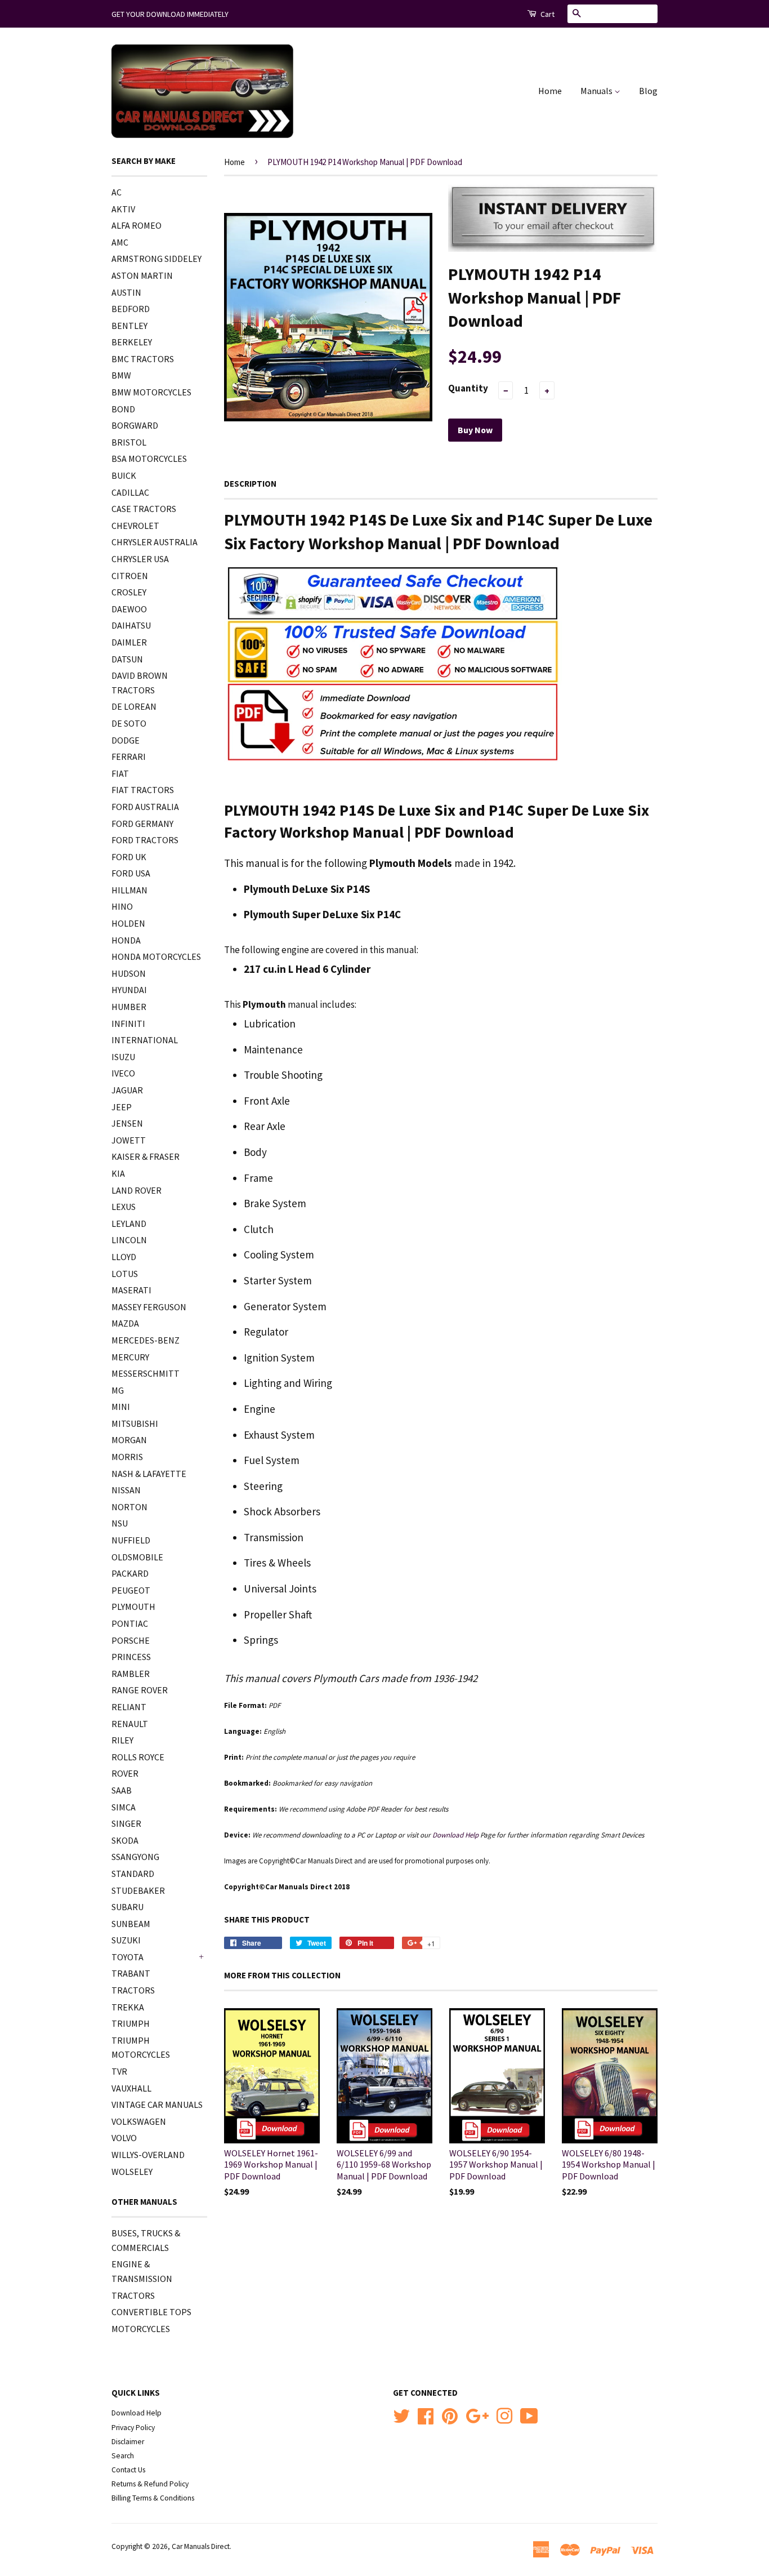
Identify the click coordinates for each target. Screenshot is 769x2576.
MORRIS (127, 1457)
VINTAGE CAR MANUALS (157, 2105)
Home (550, 91)
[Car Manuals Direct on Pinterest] (450, 2415)
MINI (121, 1407)
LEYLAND (129, 1224)
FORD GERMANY (142, 824)
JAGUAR (127, 1090)
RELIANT (129, 1707)
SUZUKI (126, 1940)
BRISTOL (129, 442)
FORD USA (131, 873)
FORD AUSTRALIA (145, 807)
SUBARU (128, 1907)
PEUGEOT (131, 1590)
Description (250, 484)
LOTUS (125, 1274)
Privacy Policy (133, 2428)
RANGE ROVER (140, 1690)
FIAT (120, 773)
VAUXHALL (131, 2088)
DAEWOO (129, 609)
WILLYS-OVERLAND (148, 2155)
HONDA (126, 940)
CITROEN (130, 576)
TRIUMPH (131, 2023)
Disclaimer (128, 2442)
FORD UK (129, 857)
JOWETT (129, 1140)
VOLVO (124, 2138)
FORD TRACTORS (145, 840)
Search (123, 2456)
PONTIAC (130, 1623)
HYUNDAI (129, 990)
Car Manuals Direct (201, 2546)
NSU (120, 1523)
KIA (118, 1173)
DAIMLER (129, 642)
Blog (648, 91)
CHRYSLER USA (140, 559)
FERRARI (129, 757)
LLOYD (124, 1257)
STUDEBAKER (138, 1890)
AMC (120, 242)
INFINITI (128, 1024)
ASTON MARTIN (142, 275)
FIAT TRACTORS (143, 790)
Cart (547, 14)
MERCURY (130, 1357)
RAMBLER (131, 1674)
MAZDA (125, 1323)
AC (117, 192)
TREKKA (128, 2007)
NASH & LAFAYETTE (149, 1474)
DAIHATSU (131, 625)
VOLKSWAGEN (139, 2121)
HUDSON (129, 973)
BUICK (124, 475)
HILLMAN (129, 890)
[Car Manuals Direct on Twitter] (401, 2415)
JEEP (122, 1107)
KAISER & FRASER (146, 1156)
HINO (122, 906)
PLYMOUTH (133, 1607)
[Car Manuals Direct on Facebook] (426, 2415)
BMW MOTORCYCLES (151, 392)
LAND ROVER (137, 1190)
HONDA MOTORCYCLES (156, 956)
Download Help (137, 2413)
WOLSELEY (132, 2172)
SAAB (122, 1790)
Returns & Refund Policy (150, 2484)
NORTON (129, 1507)
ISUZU (123, 1057)
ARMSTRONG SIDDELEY (157, 259)
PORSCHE (131, 1640)
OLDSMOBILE (137, 1557)
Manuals (597, 91)
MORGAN (129, 1440)
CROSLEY (129, 592)
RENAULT (130, 1724)
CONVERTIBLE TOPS (151, 2312)
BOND (123, 409)
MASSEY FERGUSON (149, 1307)
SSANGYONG (135, 1857)
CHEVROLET (135, 526)
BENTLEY (129, 326)
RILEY (122, 1740)
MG (118, 1390)
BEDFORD (131, 309)
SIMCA (124, 1807)
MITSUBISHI (135, 1423)
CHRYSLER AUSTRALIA (155, 542)
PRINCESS (131, 1657)
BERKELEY (132, 342)
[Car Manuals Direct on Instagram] (504, 2415)
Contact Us (128, 2470)
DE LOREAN (134, 706)
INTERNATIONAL (145, 1040)
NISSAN (126, 1490)
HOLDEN (128, 923)
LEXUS (124, 1207)
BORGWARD (135, 425)
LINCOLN (129, 1240)
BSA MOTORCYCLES (149, 459)
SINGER (126, 1823)
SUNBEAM (131, 1924)
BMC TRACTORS (143, 359)
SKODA (125, 1840)
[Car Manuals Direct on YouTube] (529, 2415)
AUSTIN (126, 292)
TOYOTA (128, 1957)
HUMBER (129, 1007)
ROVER (125, 1773)
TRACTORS (133, 1990)
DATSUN (127, 659)
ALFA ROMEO (137, 225)
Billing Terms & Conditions (153, 2498)
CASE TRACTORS (144, 509)
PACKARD (130, 1573)
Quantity (468, 388)
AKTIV (123, 209)
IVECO (123, 1073)
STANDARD (133, 1874)
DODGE (126, 740)
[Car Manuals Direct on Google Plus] (477, 2415)
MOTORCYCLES (141, 2329)
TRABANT (131, 1973)
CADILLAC (130, 492)
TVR (119, 2071)
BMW (121, 375)
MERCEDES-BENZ (146, 1340)
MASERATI (131, 1290)
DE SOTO (129, 723)
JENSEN (127, 1123)
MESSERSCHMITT (146, 1373)
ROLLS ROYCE (138, 1757)
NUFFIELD (131, 1540)
